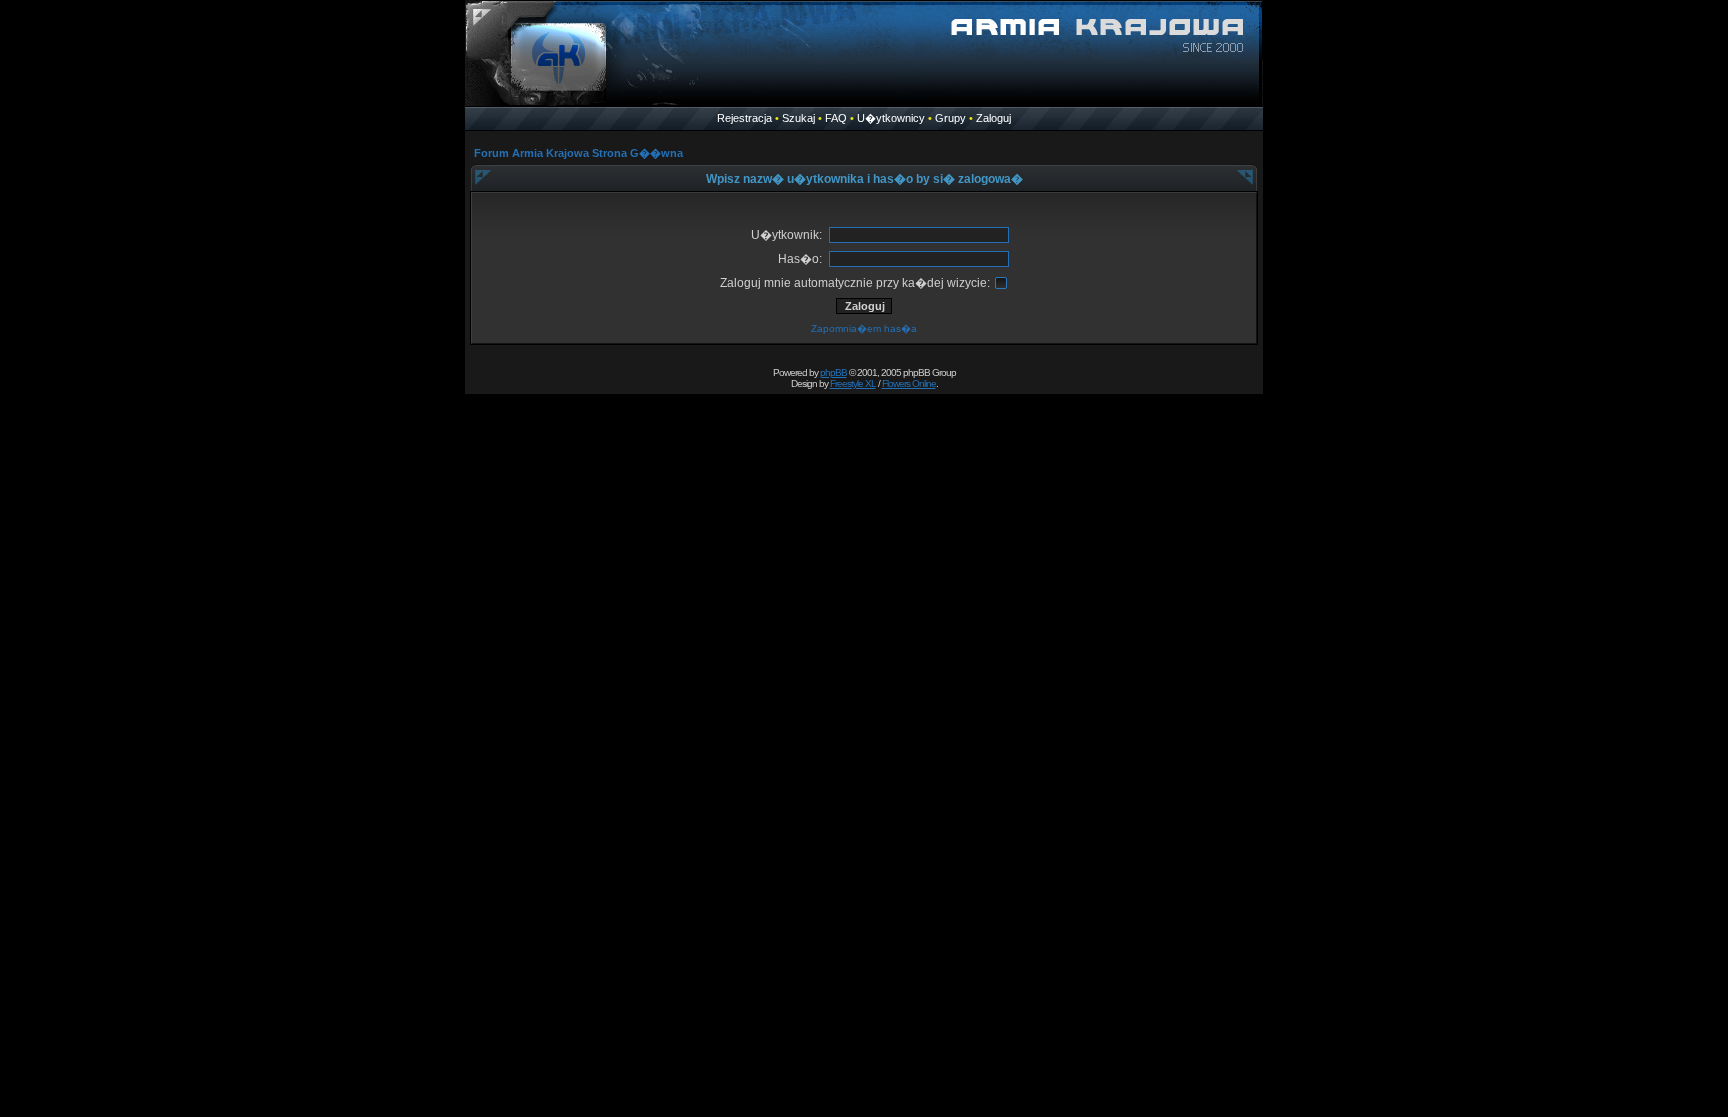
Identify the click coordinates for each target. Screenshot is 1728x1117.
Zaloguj (993, 118)
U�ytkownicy (891, 118)
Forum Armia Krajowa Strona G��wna (578, 153)
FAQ (836, 118)
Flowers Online (909, 383)
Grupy (950, 118)
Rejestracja (744, 118)
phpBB (833, 372)
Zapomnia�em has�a (864, 328)
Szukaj (798, 118)
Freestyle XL (853, 383)
